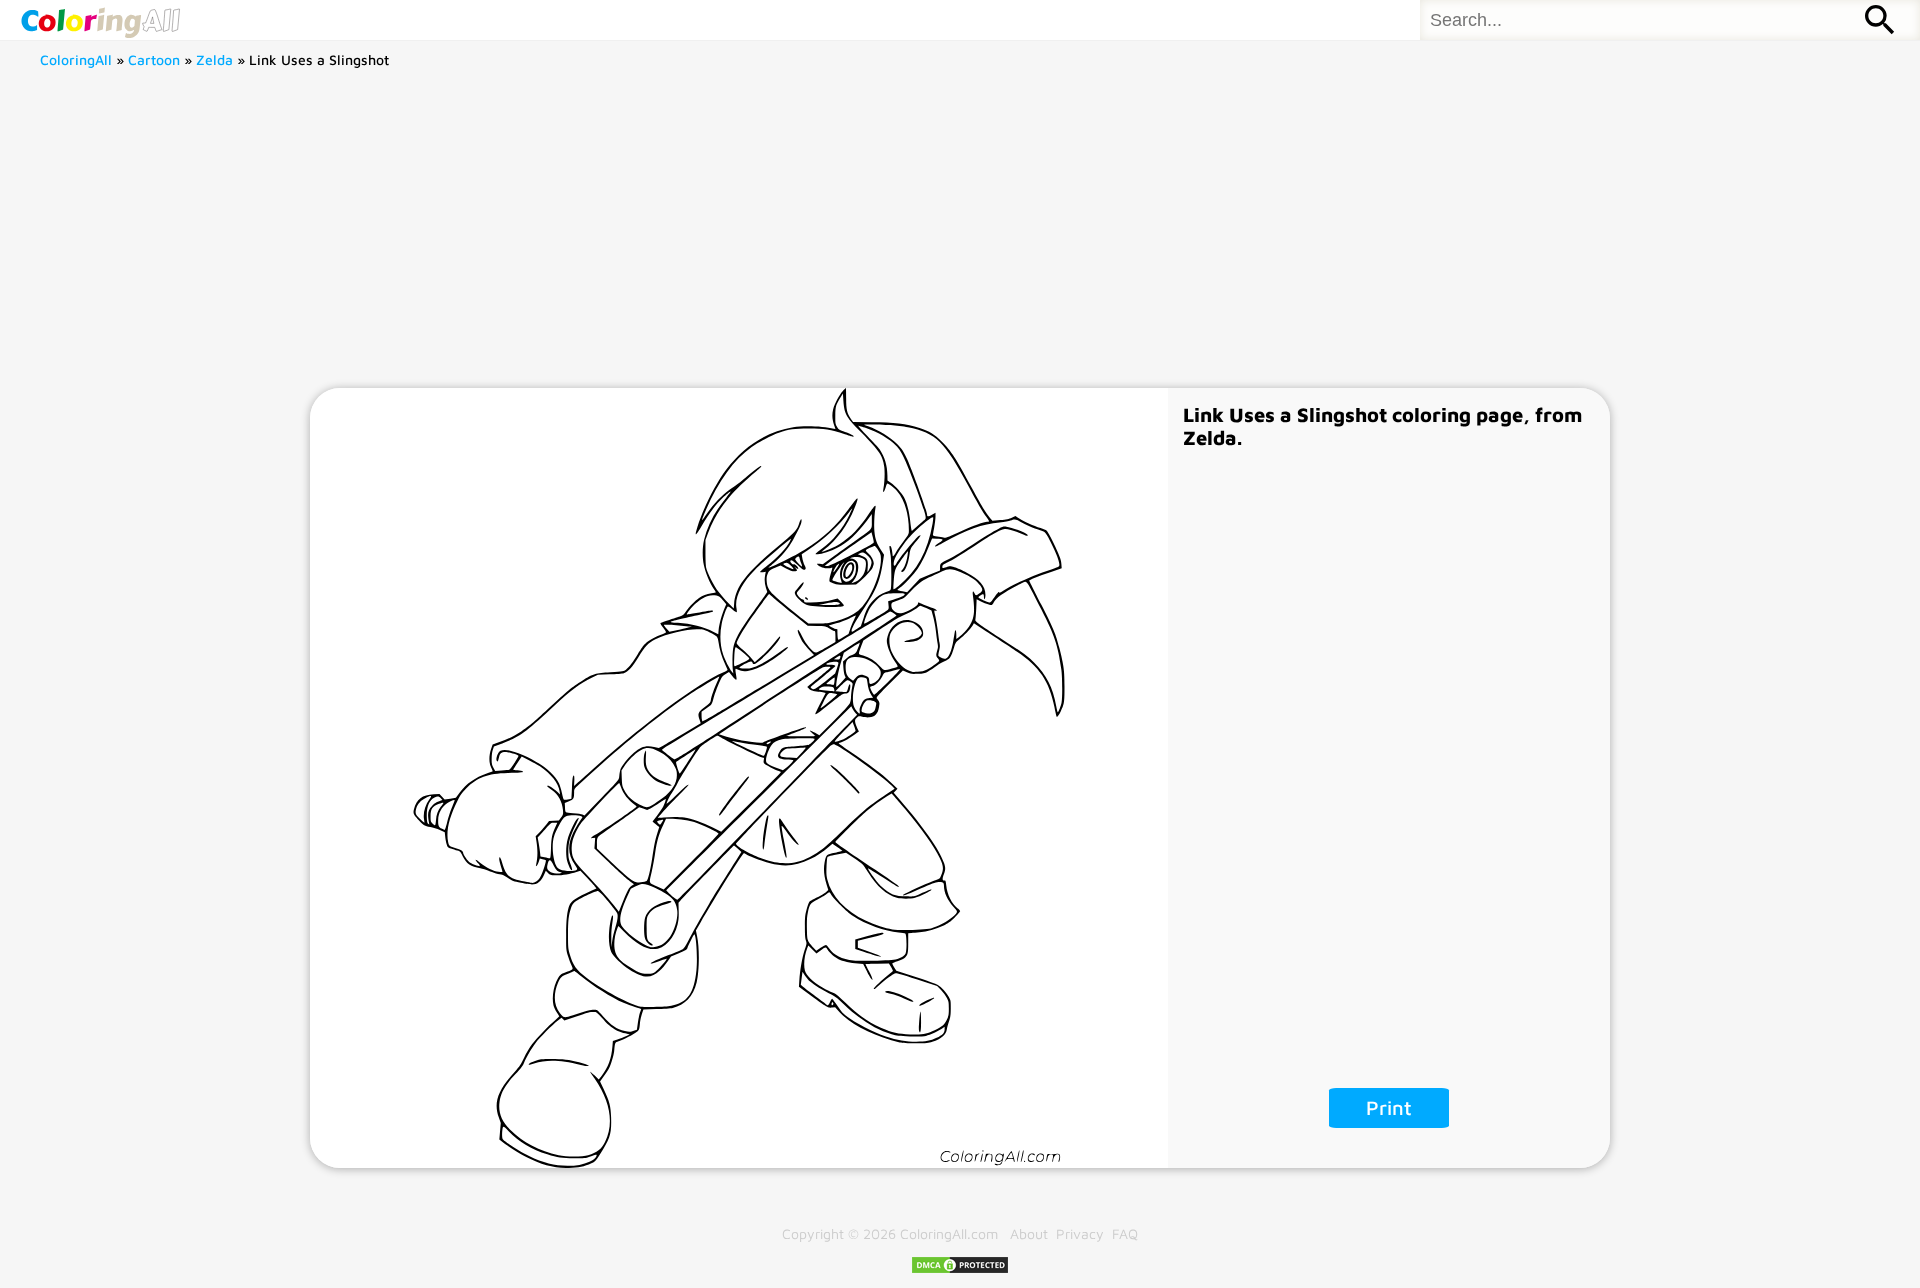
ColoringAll (76, 59)
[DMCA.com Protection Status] (960, 1269)
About (1029, 1233)
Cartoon (154, 59)
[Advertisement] (960, 238)
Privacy (1080, 1233)
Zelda (214, 59)
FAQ (1125, 1233)
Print (1389, 1107)
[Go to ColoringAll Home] (100, 20)
